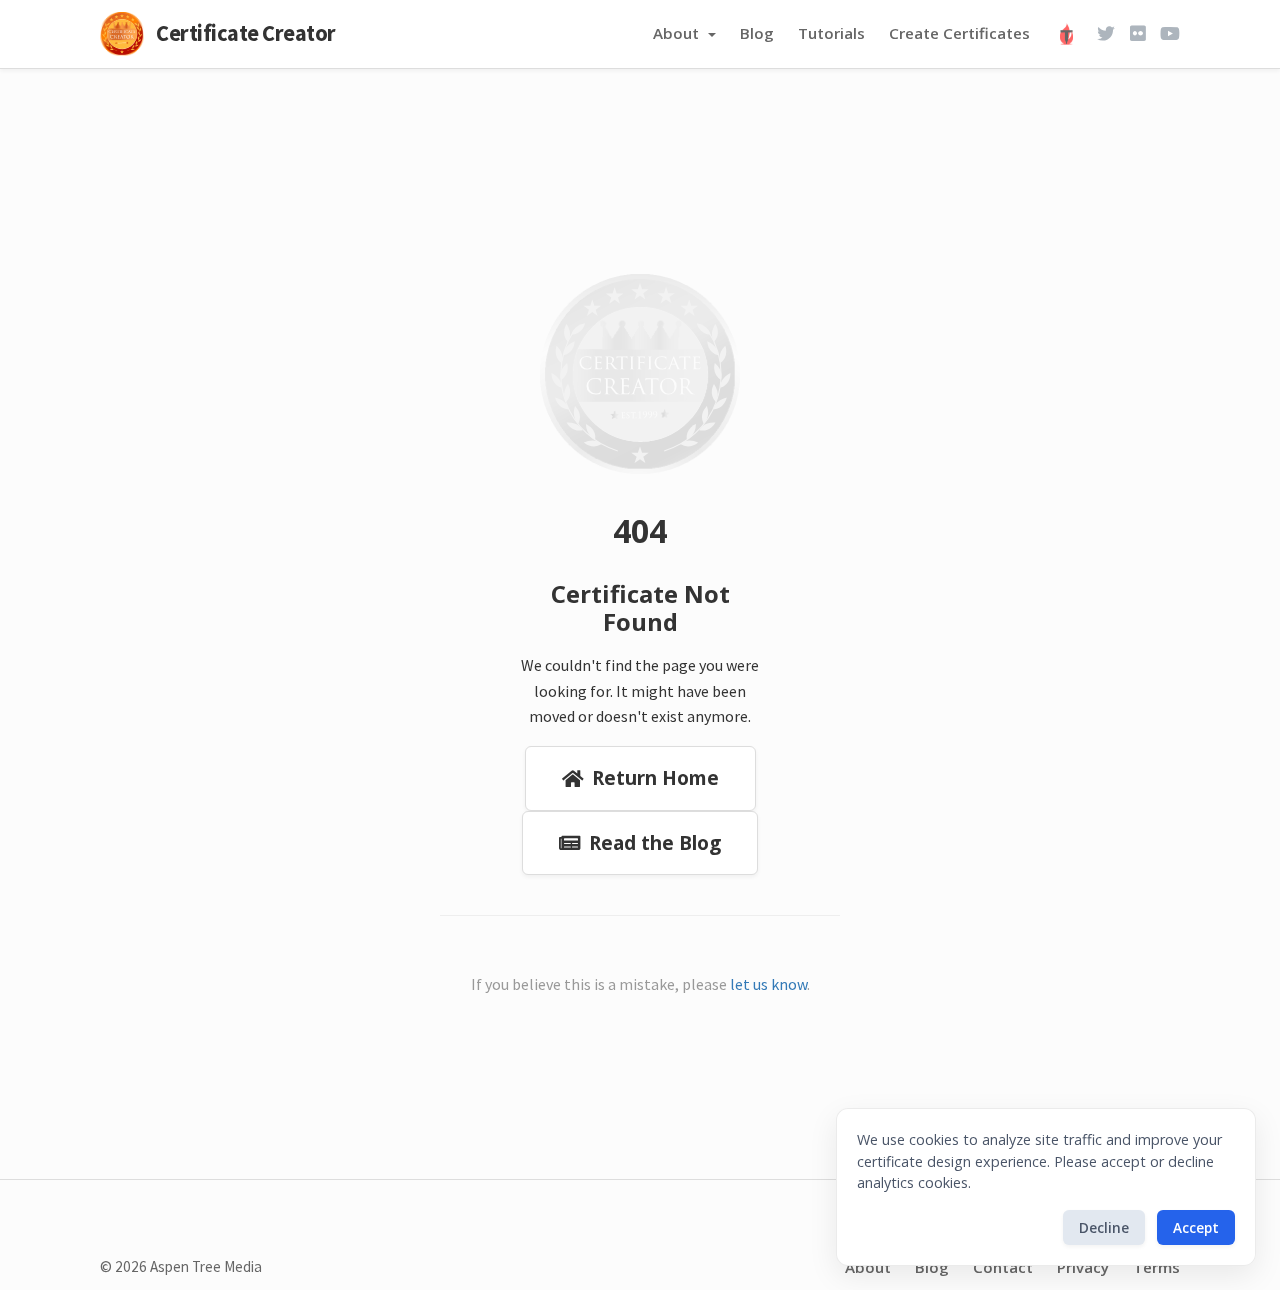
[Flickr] (1137, 34)
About (678, 33)
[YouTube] (1170, 34)
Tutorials (831, 33)
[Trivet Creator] (1071, 34)
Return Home (655, 777)
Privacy (1083, 1267)
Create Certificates (959, 33)
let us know (768, 984)
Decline (1104, 1227)
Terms (1156, 1267)
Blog (757, 33)
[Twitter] (1106, 34)
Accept (1196, 1227)
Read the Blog (655, 842)
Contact (1003, 1267)
